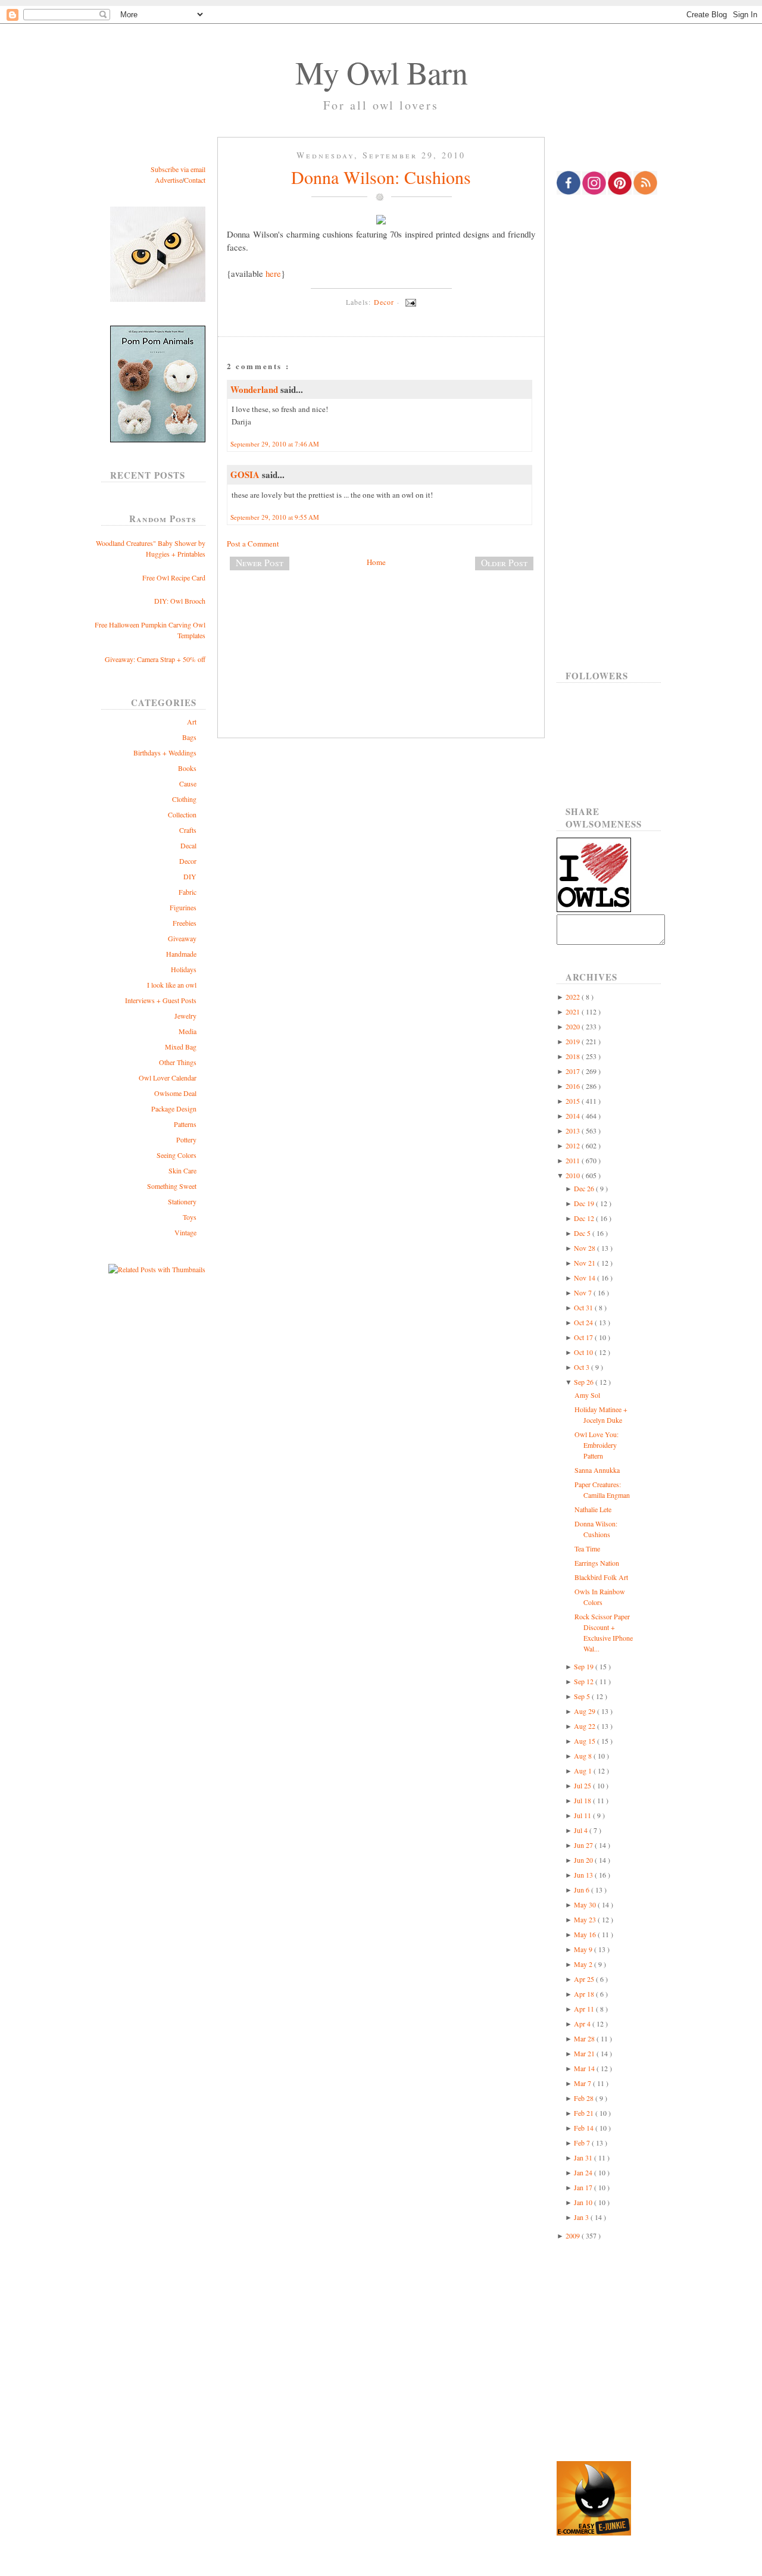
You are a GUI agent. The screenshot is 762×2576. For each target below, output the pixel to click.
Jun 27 (584, 1845)
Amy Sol (587, 1395)
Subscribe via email (178, 169)
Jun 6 (583, 1890)
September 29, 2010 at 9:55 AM (275, 517)
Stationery (182, 1201)
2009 (574, 2235)
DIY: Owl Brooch (180, 601)
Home (376, 562)
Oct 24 (584, 1322)
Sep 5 (583, 1696)
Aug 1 (584, 1771)
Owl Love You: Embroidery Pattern (597, 1445)
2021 (574, 1011)
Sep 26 (585, 1382)
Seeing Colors (177, 1155)
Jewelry (185, 1016)
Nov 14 (585, 1278)
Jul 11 (583, 1815)
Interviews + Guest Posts (161, 1000)
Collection (182, 814)
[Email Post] (409, 302)
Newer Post (260, 563)
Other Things (178, 1062)
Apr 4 (583, 2024)
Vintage (185, 1232)
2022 (574, 997)
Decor (188, 861)
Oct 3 (583, 1367)
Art (192, 722)
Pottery (186, 1139)
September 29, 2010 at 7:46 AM (275, 444)
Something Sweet (172, 1186)
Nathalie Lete (593, 1509)
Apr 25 (585, 1979)
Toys (190, 1217)
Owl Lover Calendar (168, 1078)
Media (188, 1031)
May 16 (586, 1934)
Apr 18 (585, 1994)
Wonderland (255, 389)
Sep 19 (585, 1666)
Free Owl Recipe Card (174, 577)
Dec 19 (585, 1203)
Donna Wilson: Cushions (381, 177)
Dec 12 (585, 1218)
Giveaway (182, 938)
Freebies (185, 923)
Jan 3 (582, 2217)
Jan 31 (584, 2157)
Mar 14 (585, 2068)
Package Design (174, 1109)
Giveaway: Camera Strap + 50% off (155, 659)
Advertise (168, 180)
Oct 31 (584, 1307)
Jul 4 (582, 1830)
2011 (574, 1160)
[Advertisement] (381, 619)
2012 (574, 1145)
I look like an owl (172, 985)
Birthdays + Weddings (165, 752)
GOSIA (246, 474)
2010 (574, 1175)
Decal (188, 845)
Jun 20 (584, 1860)
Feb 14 (585, 2128)
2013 (574, 1131)
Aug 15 (585, 1741)
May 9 (584, 1949)
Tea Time (587, 1548)
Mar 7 (583, 2083)
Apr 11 (585, 2009)
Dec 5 (583, 1233)
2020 (574, 1026)
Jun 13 (584, 1875)
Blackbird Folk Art (601, 1577)
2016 (574, 1086)
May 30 (586, 1904)
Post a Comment (253, 544)
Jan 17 (584, 2187)
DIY (190, 876)
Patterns (185, 1124)
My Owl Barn (381, 72)
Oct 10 (584, 1352)
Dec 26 (585, 1188)
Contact (195, 180)
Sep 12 (585, 1681)
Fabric (188, 892)
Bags (189, 737)
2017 (574, 1071)
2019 (574, 1041)
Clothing (184, 799)
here (273, 273)
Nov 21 (585, 1263)
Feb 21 (585, 2113)
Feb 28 (585, 2098)
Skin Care (182, 1170)
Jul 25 (583, 1785)
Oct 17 (584, 1337)
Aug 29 (585, 1711)
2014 (574, 1116)
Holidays (184, 969)
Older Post (504, 563)
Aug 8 (584, 1756)
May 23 (586, 1919)
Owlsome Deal (175, 1093)
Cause (188, 783)
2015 (574, 1101)
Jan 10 (584, 2202)
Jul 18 (583, 1800)
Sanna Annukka (597, 1470)
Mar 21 (585, 2053)
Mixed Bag (181, 1047)
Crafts (188, 830)
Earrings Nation (597, 1563)
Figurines (183, 907)
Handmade (181, 954)
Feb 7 (583, 2143)
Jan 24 (584, 2172)
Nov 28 (585, 1248)
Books (187, 768)
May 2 (584, 1964)
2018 (574, 1056)
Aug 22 (585, 1726)
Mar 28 (585, 2038)
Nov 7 (584, 1292)
